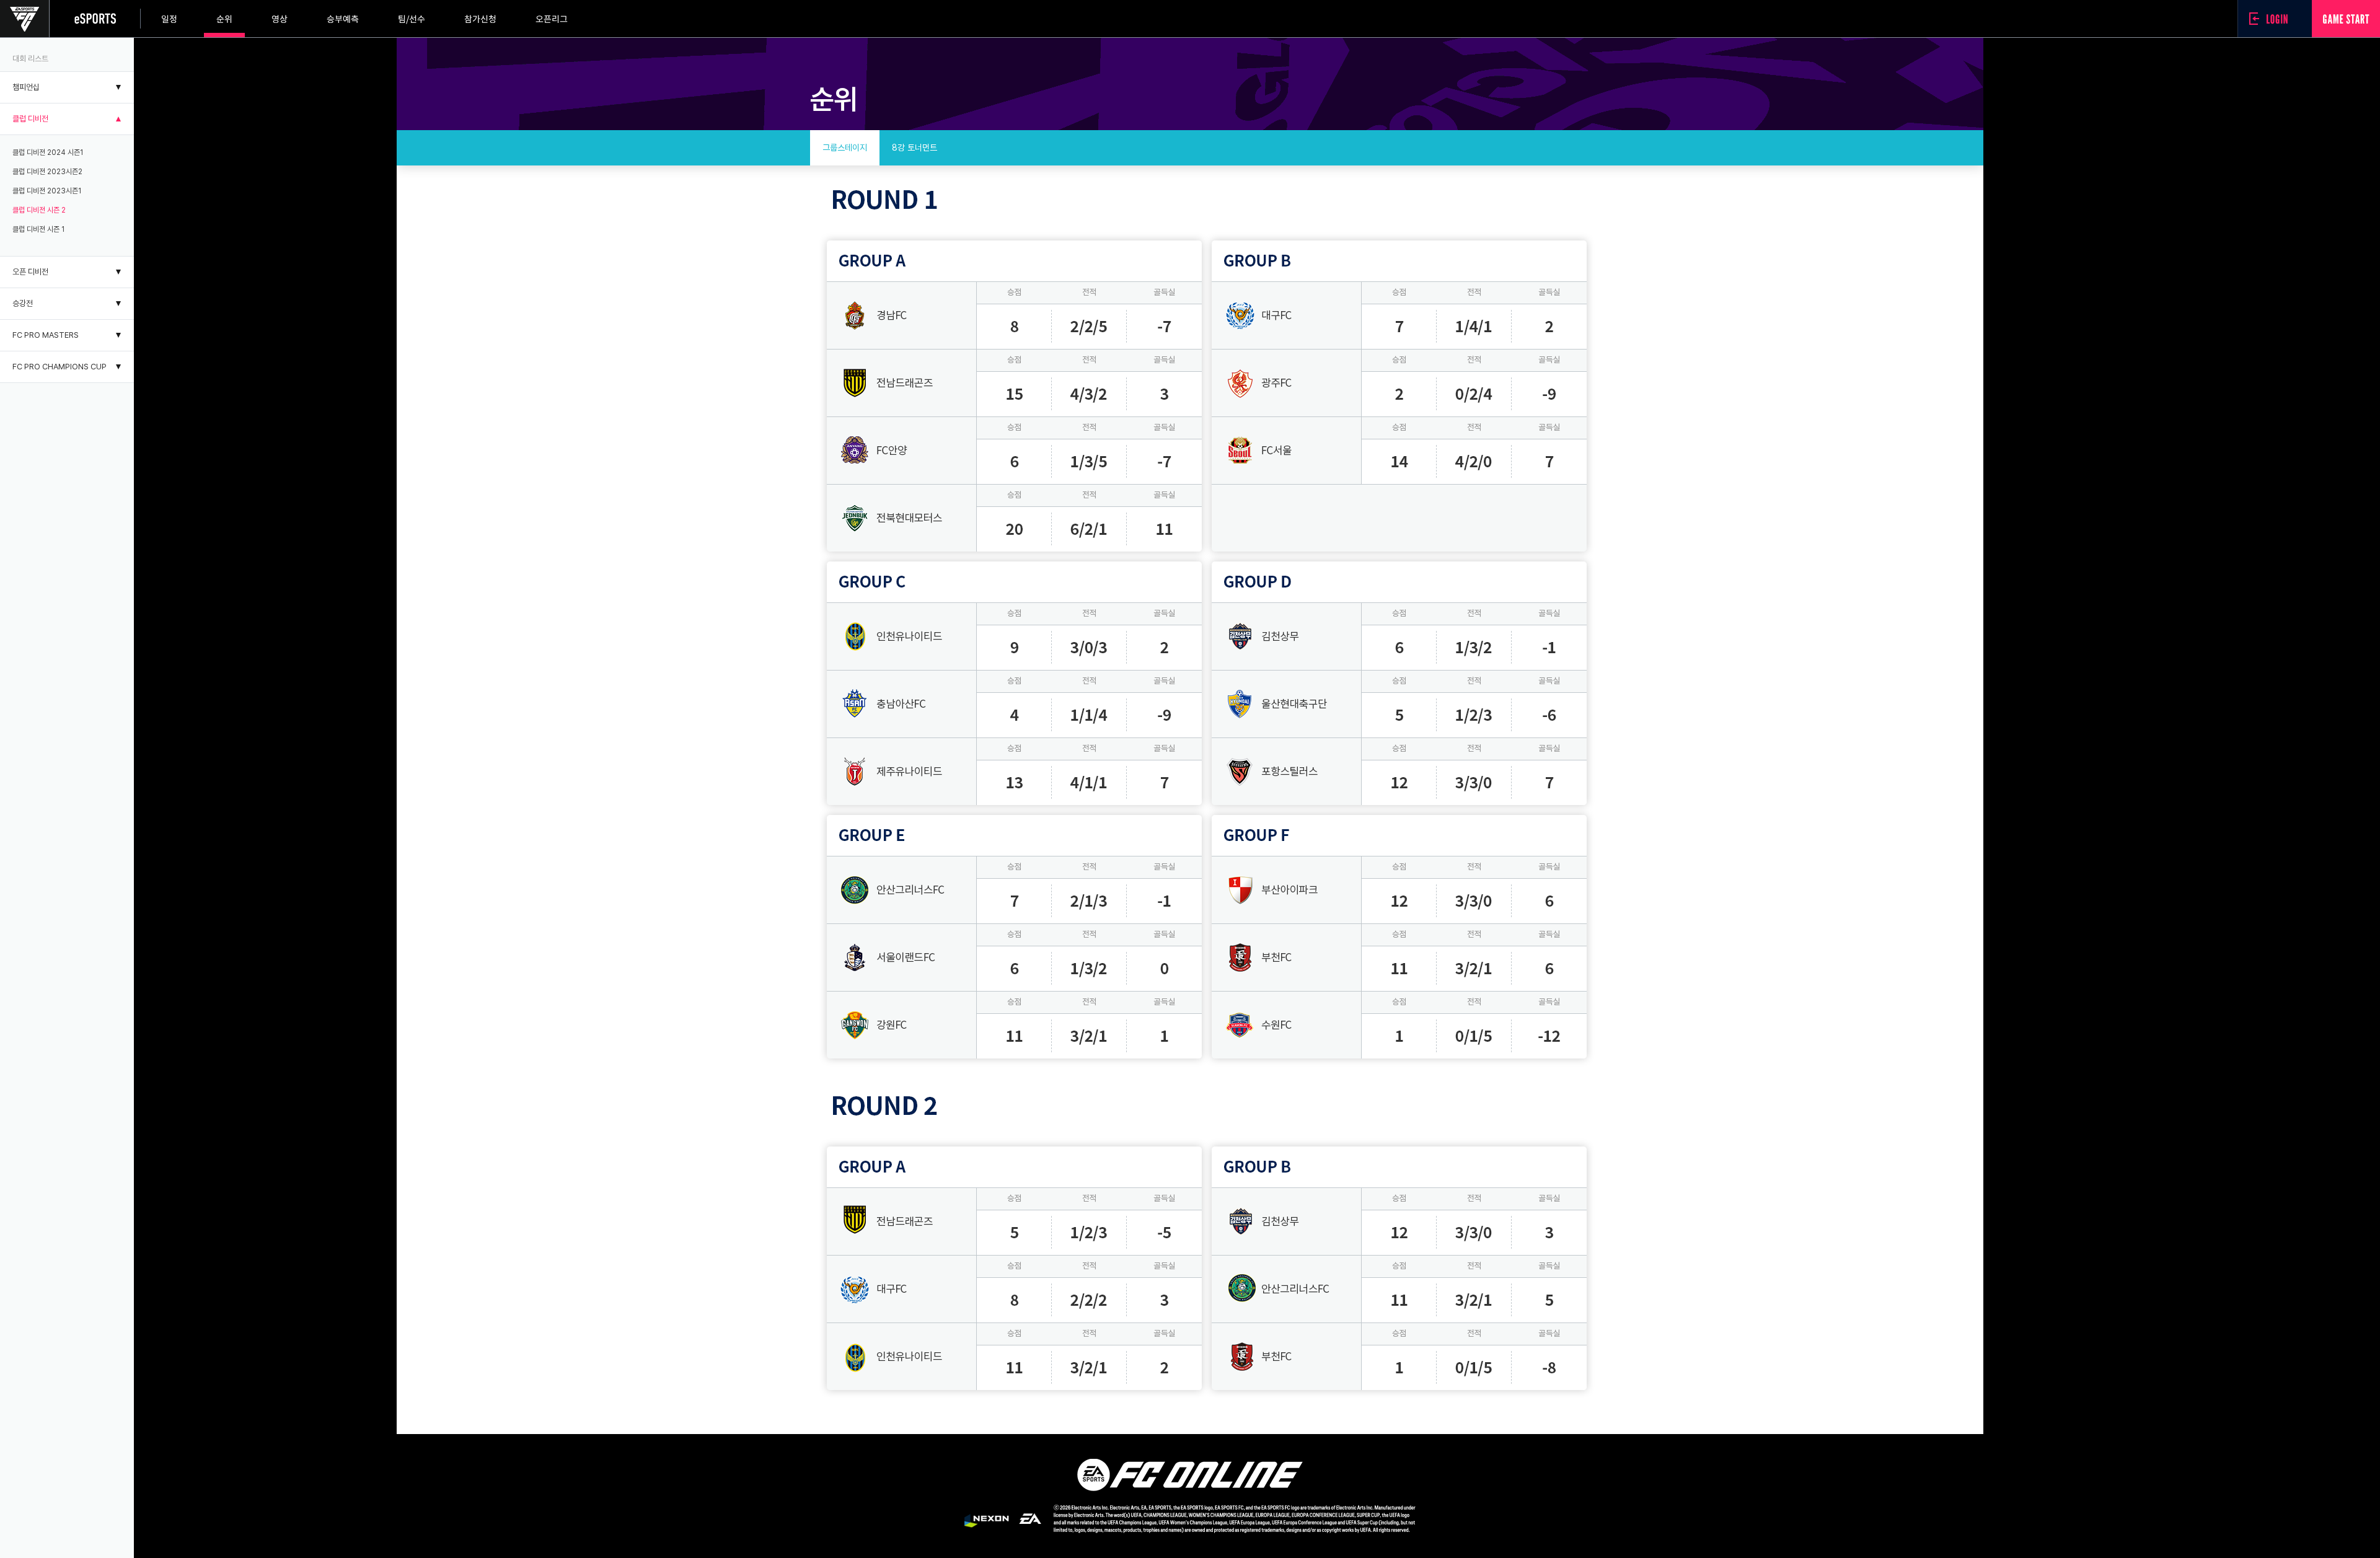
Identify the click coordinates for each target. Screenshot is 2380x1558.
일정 (169, 19)
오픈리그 (552, 19)
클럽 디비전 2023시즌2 (47, 172)
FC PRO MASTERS (46, 335)
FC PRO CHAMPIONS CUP (59, 367)
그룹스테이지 (845, 147)
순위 (224, 19)
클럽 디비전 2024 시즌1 (48, 152)
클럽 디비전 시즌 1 (38, 229)
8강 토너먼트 (915, 147)
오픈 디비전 (30, 272)
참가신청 (480, 19)
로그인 (2272, 19)
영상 (280, 19)
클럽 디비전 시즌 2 (39, 210)
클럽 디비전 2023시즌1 (47, 191)
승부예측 (343, 19)
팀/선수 (412, 19)
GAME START (2346, 19)
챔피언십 (26, 87)
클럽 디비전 (30, 119)
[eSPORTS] (95, 19)
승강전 (23, 303)
